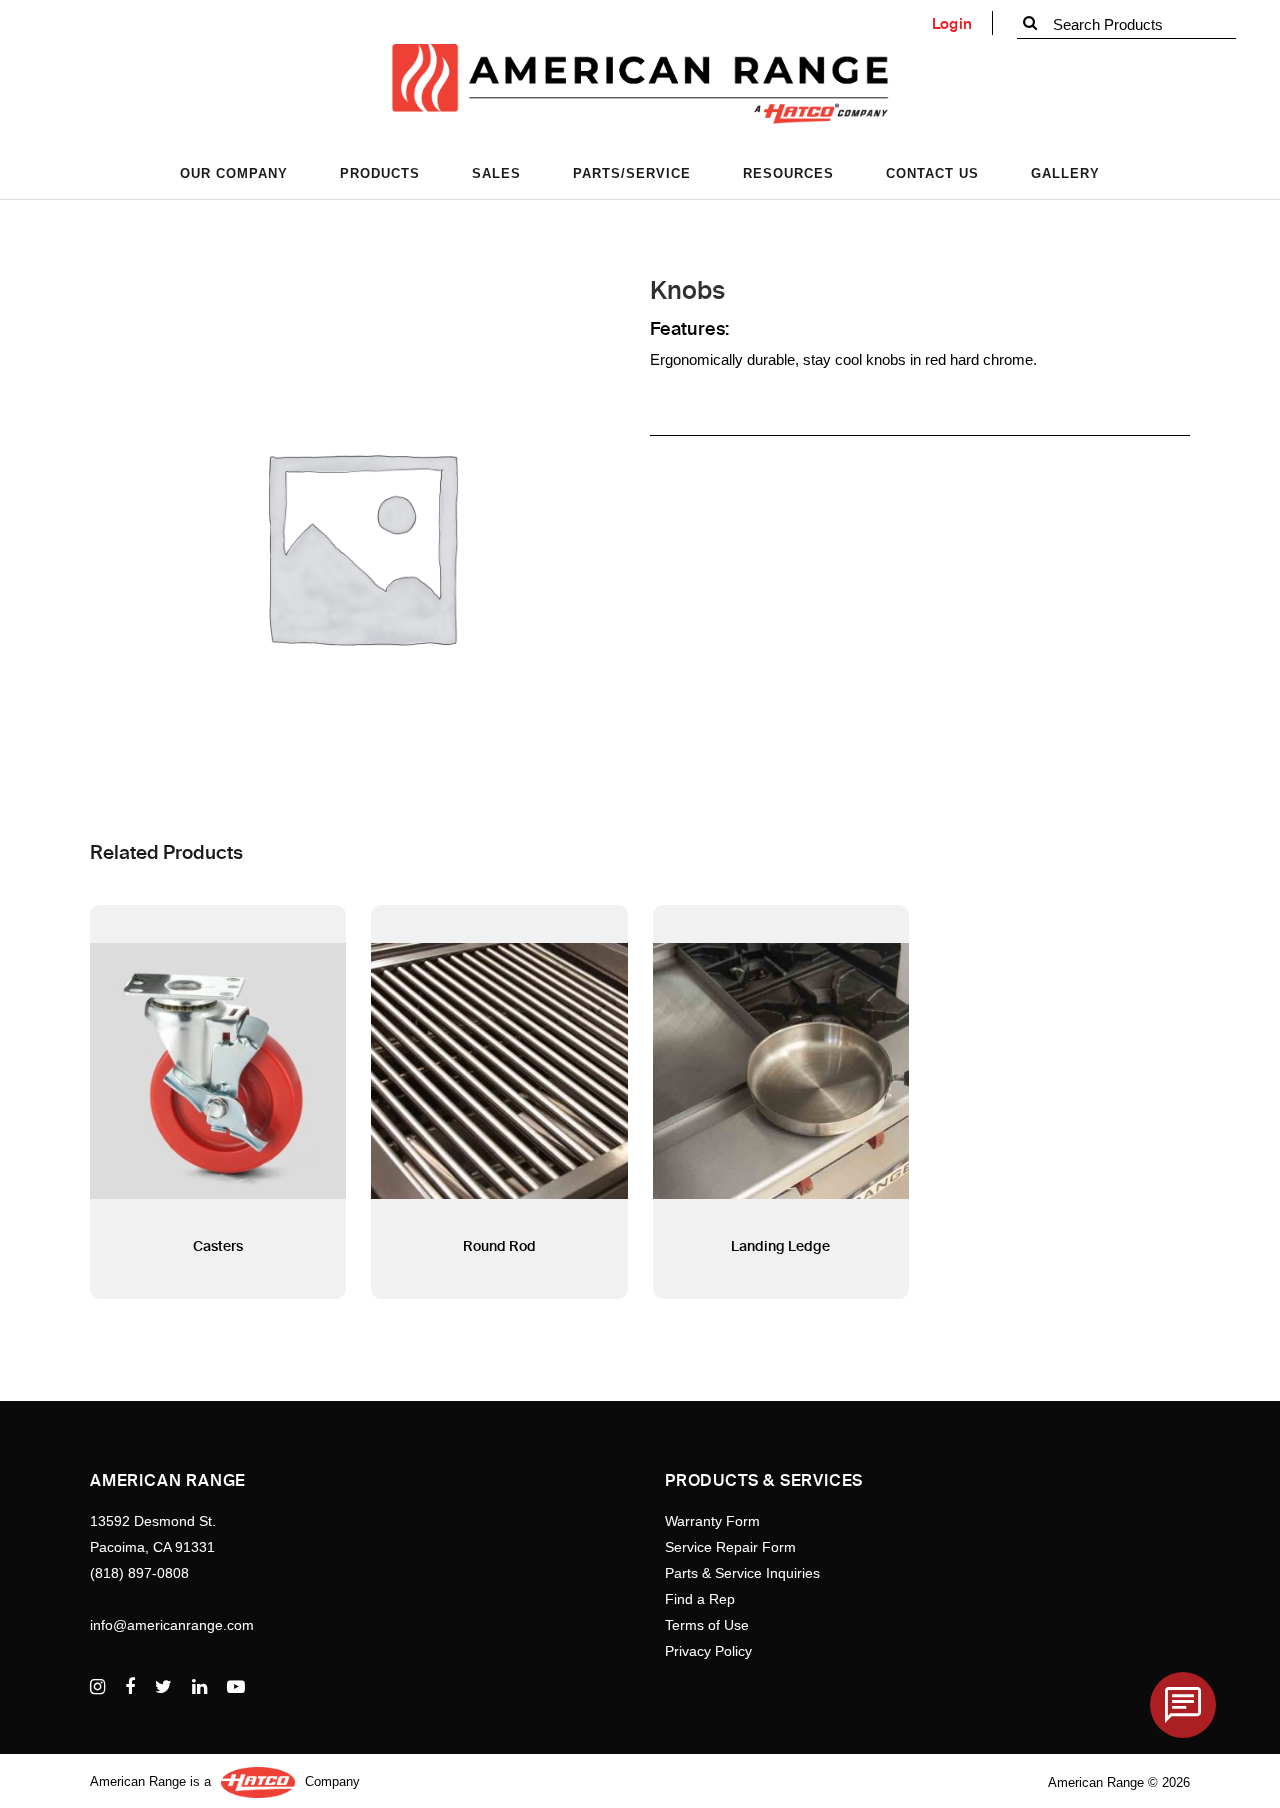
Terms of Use (707, 1625)
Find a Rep (700, 1599)
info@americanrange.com (172, 1625)
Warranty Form (712, 1521)
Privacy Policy (708, 1651)
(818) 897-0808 (139, 1573)
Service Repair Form (730, 1547)
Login (952, 24)
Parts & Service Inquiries (742, 1573)
